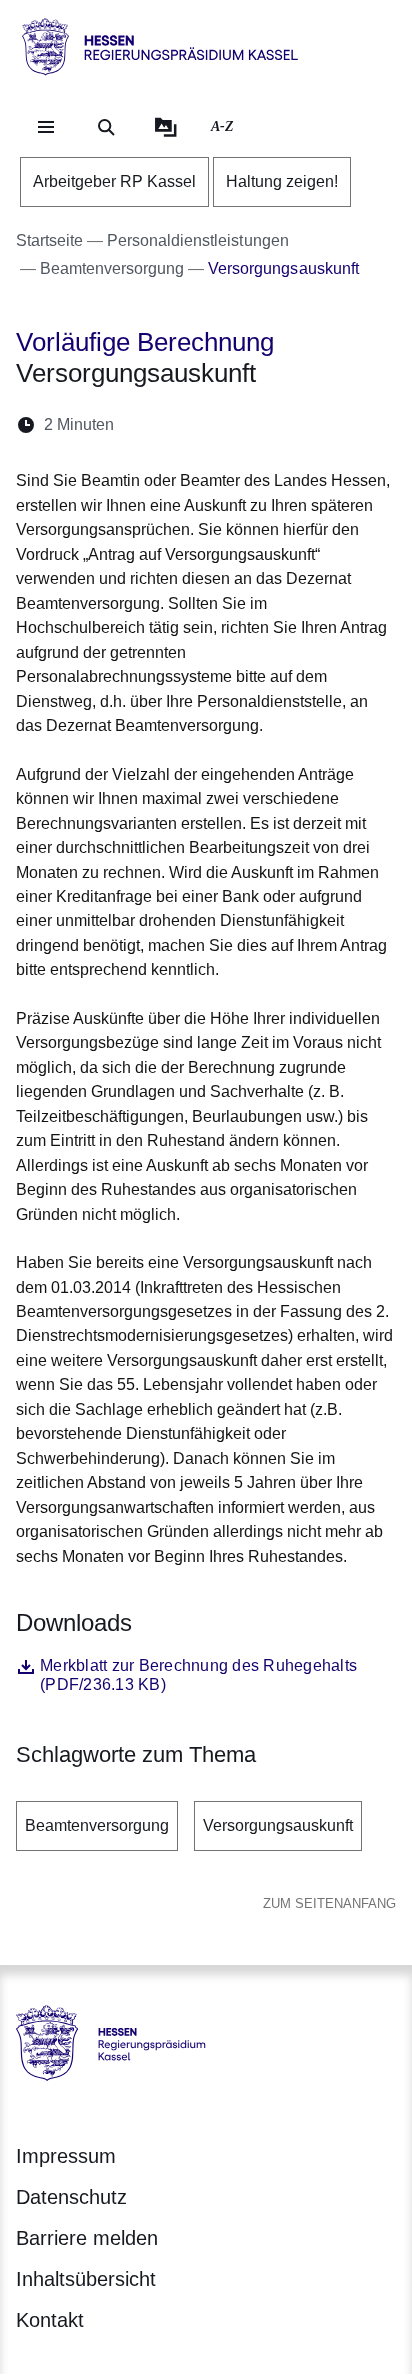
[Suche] (106, 127)
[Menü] (46, 127)
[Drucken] (301, 424)
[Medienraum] (166, 127)
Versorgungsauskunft (278, 1825)
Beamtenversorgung (97, 1825)
